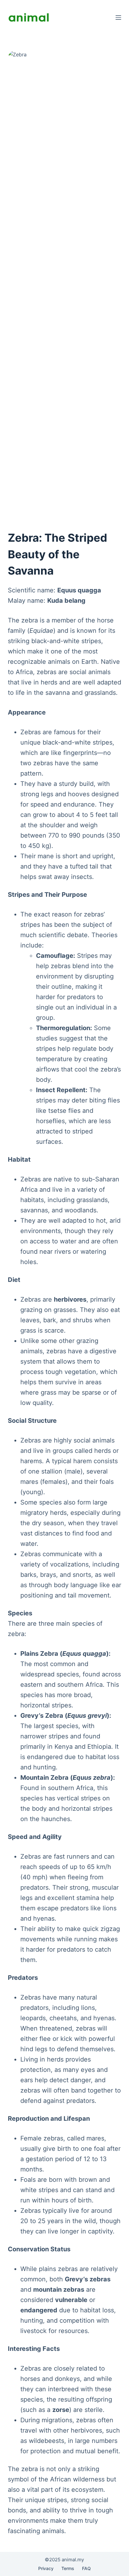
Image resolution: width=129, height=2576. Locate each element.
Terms (68, 2568)
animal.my (73, 2560)
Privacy (46, 2568)
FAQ (86, 2568)
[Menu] (118, 18)
